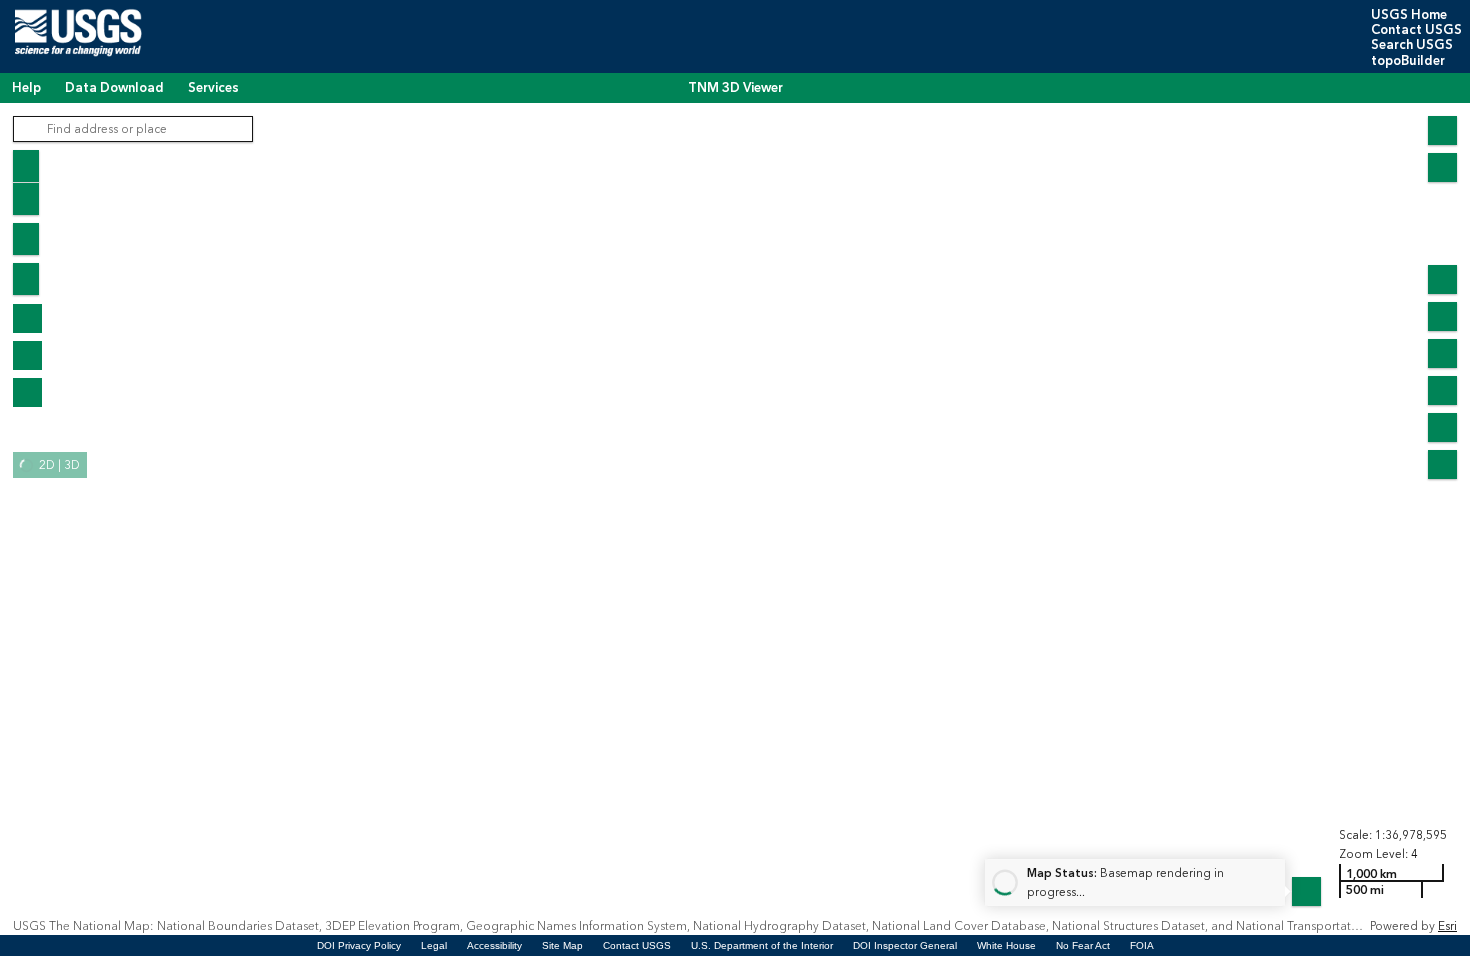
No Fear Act (1083, 945)
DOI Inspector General (905, 945)
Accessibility (494, 945)
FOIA (1142, 945)
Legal (434, 945)
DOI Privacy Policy (359, 945)
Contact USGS (1416, 30)
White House (1006, 945)
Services (213, 88)
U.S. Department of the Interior (762, 945)
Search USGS (1412, 45)
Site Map (562, 945)
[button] (27, 318)
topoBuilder (1408, 61)
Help (26, 88)
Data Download (114, 88)
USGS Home (1409, 15)
